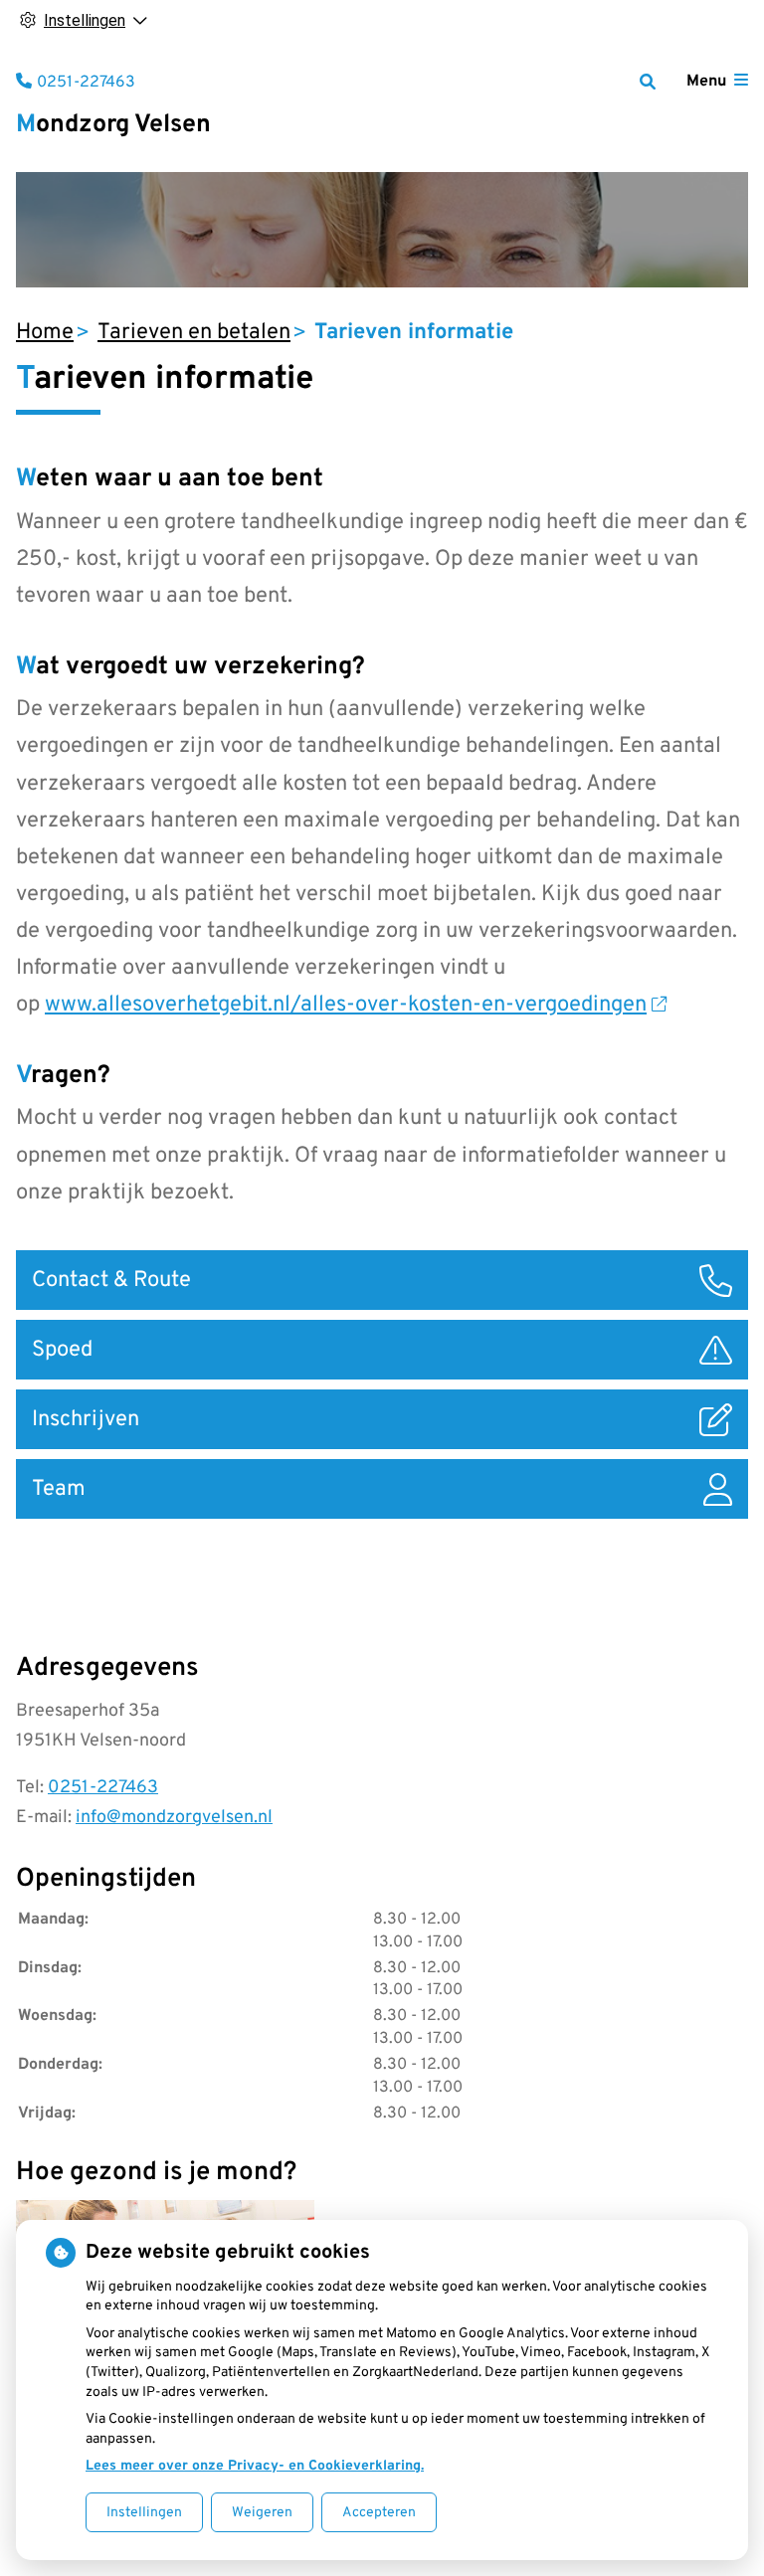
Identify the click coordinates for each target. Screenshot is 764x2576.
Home (45, 333)
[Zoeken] (648, 82)
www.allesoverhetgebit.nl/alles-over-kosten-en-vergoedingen (346, 1005)
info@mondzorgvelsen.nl (174, 1818)
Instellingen (144, 2513)
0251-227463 (103, 1788)
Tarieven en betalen (194, 333)
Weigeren (262, 2513)
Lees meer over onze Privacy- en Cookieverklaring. (255, 2466)
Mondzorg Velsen (113, 125)
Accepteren (379, 2513)
